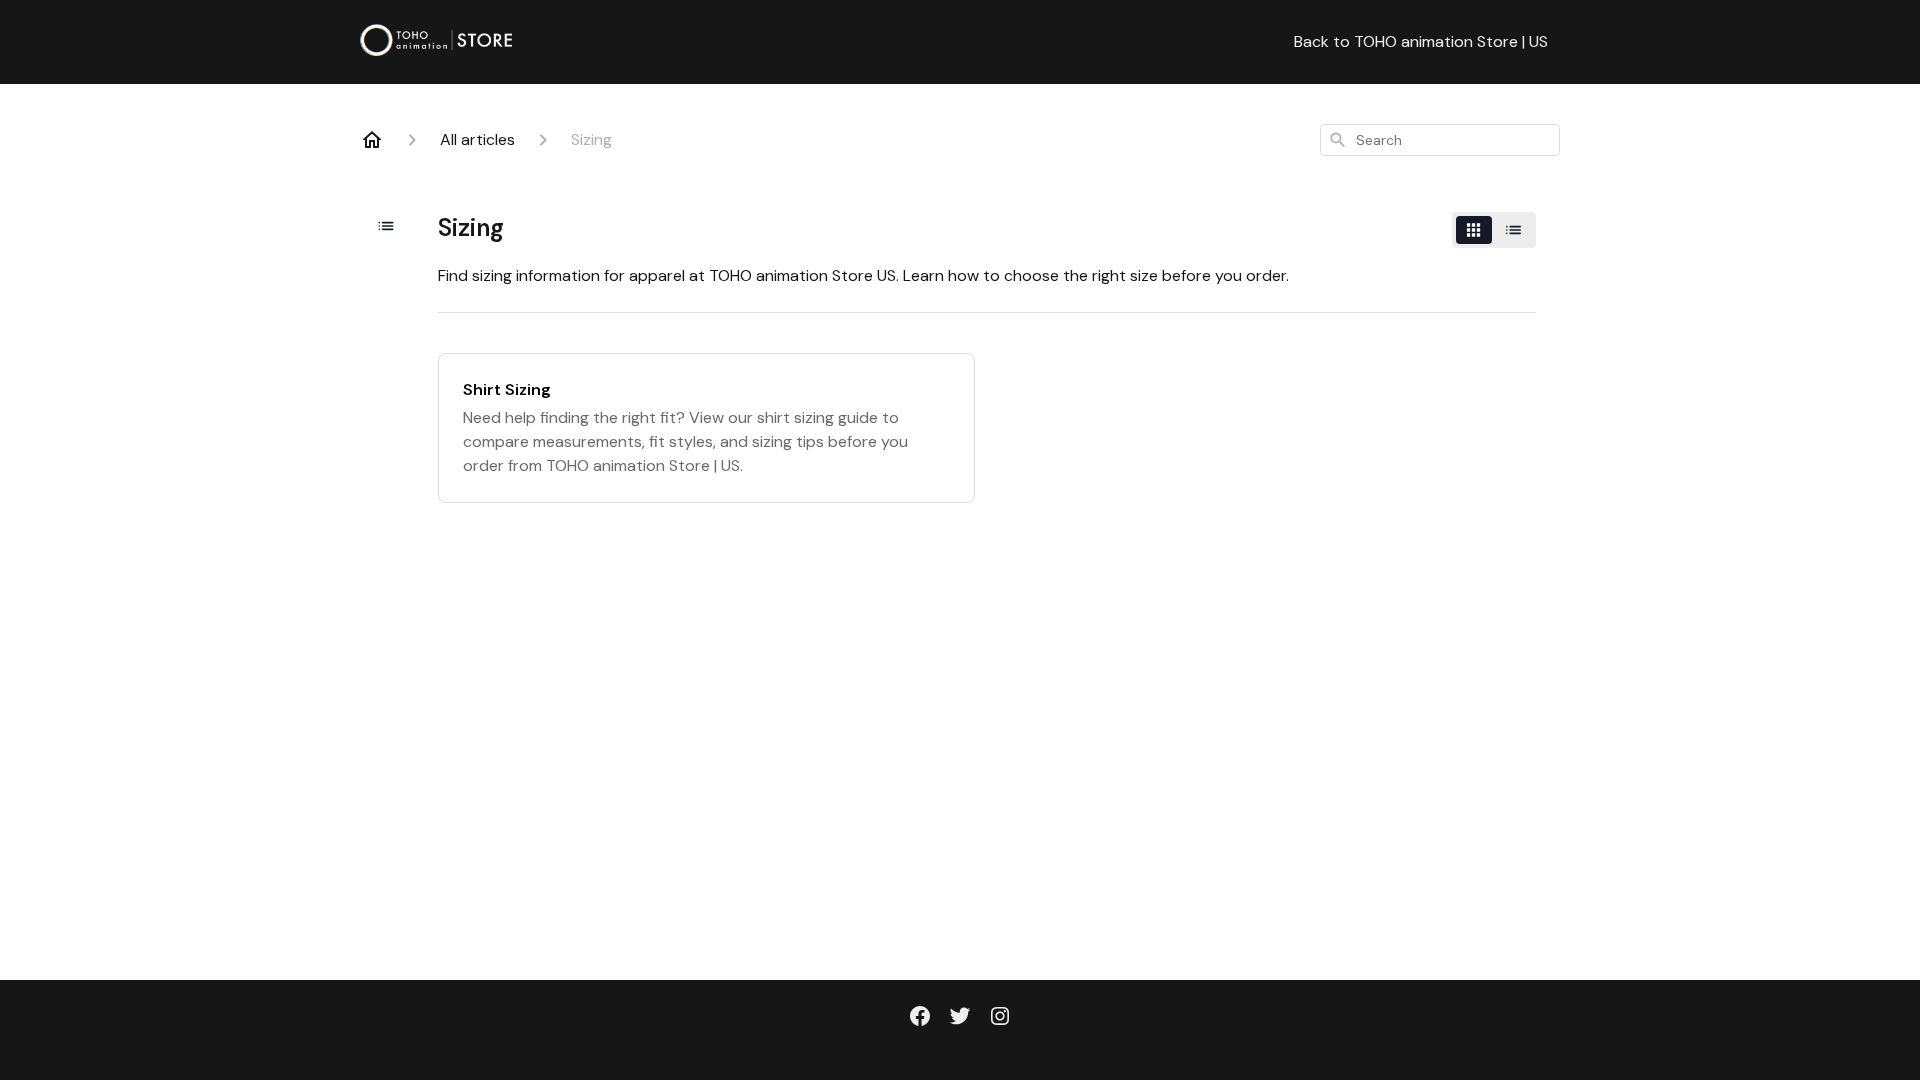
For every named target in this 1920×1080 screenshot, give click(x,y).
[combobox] (1440, 140)
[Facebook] (920, 1018)
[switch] (1494, 230)
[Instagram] (1000, 1018)
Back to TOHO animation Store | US (1421, 41)
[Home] (372, 140)
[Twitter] (960, 1018)
